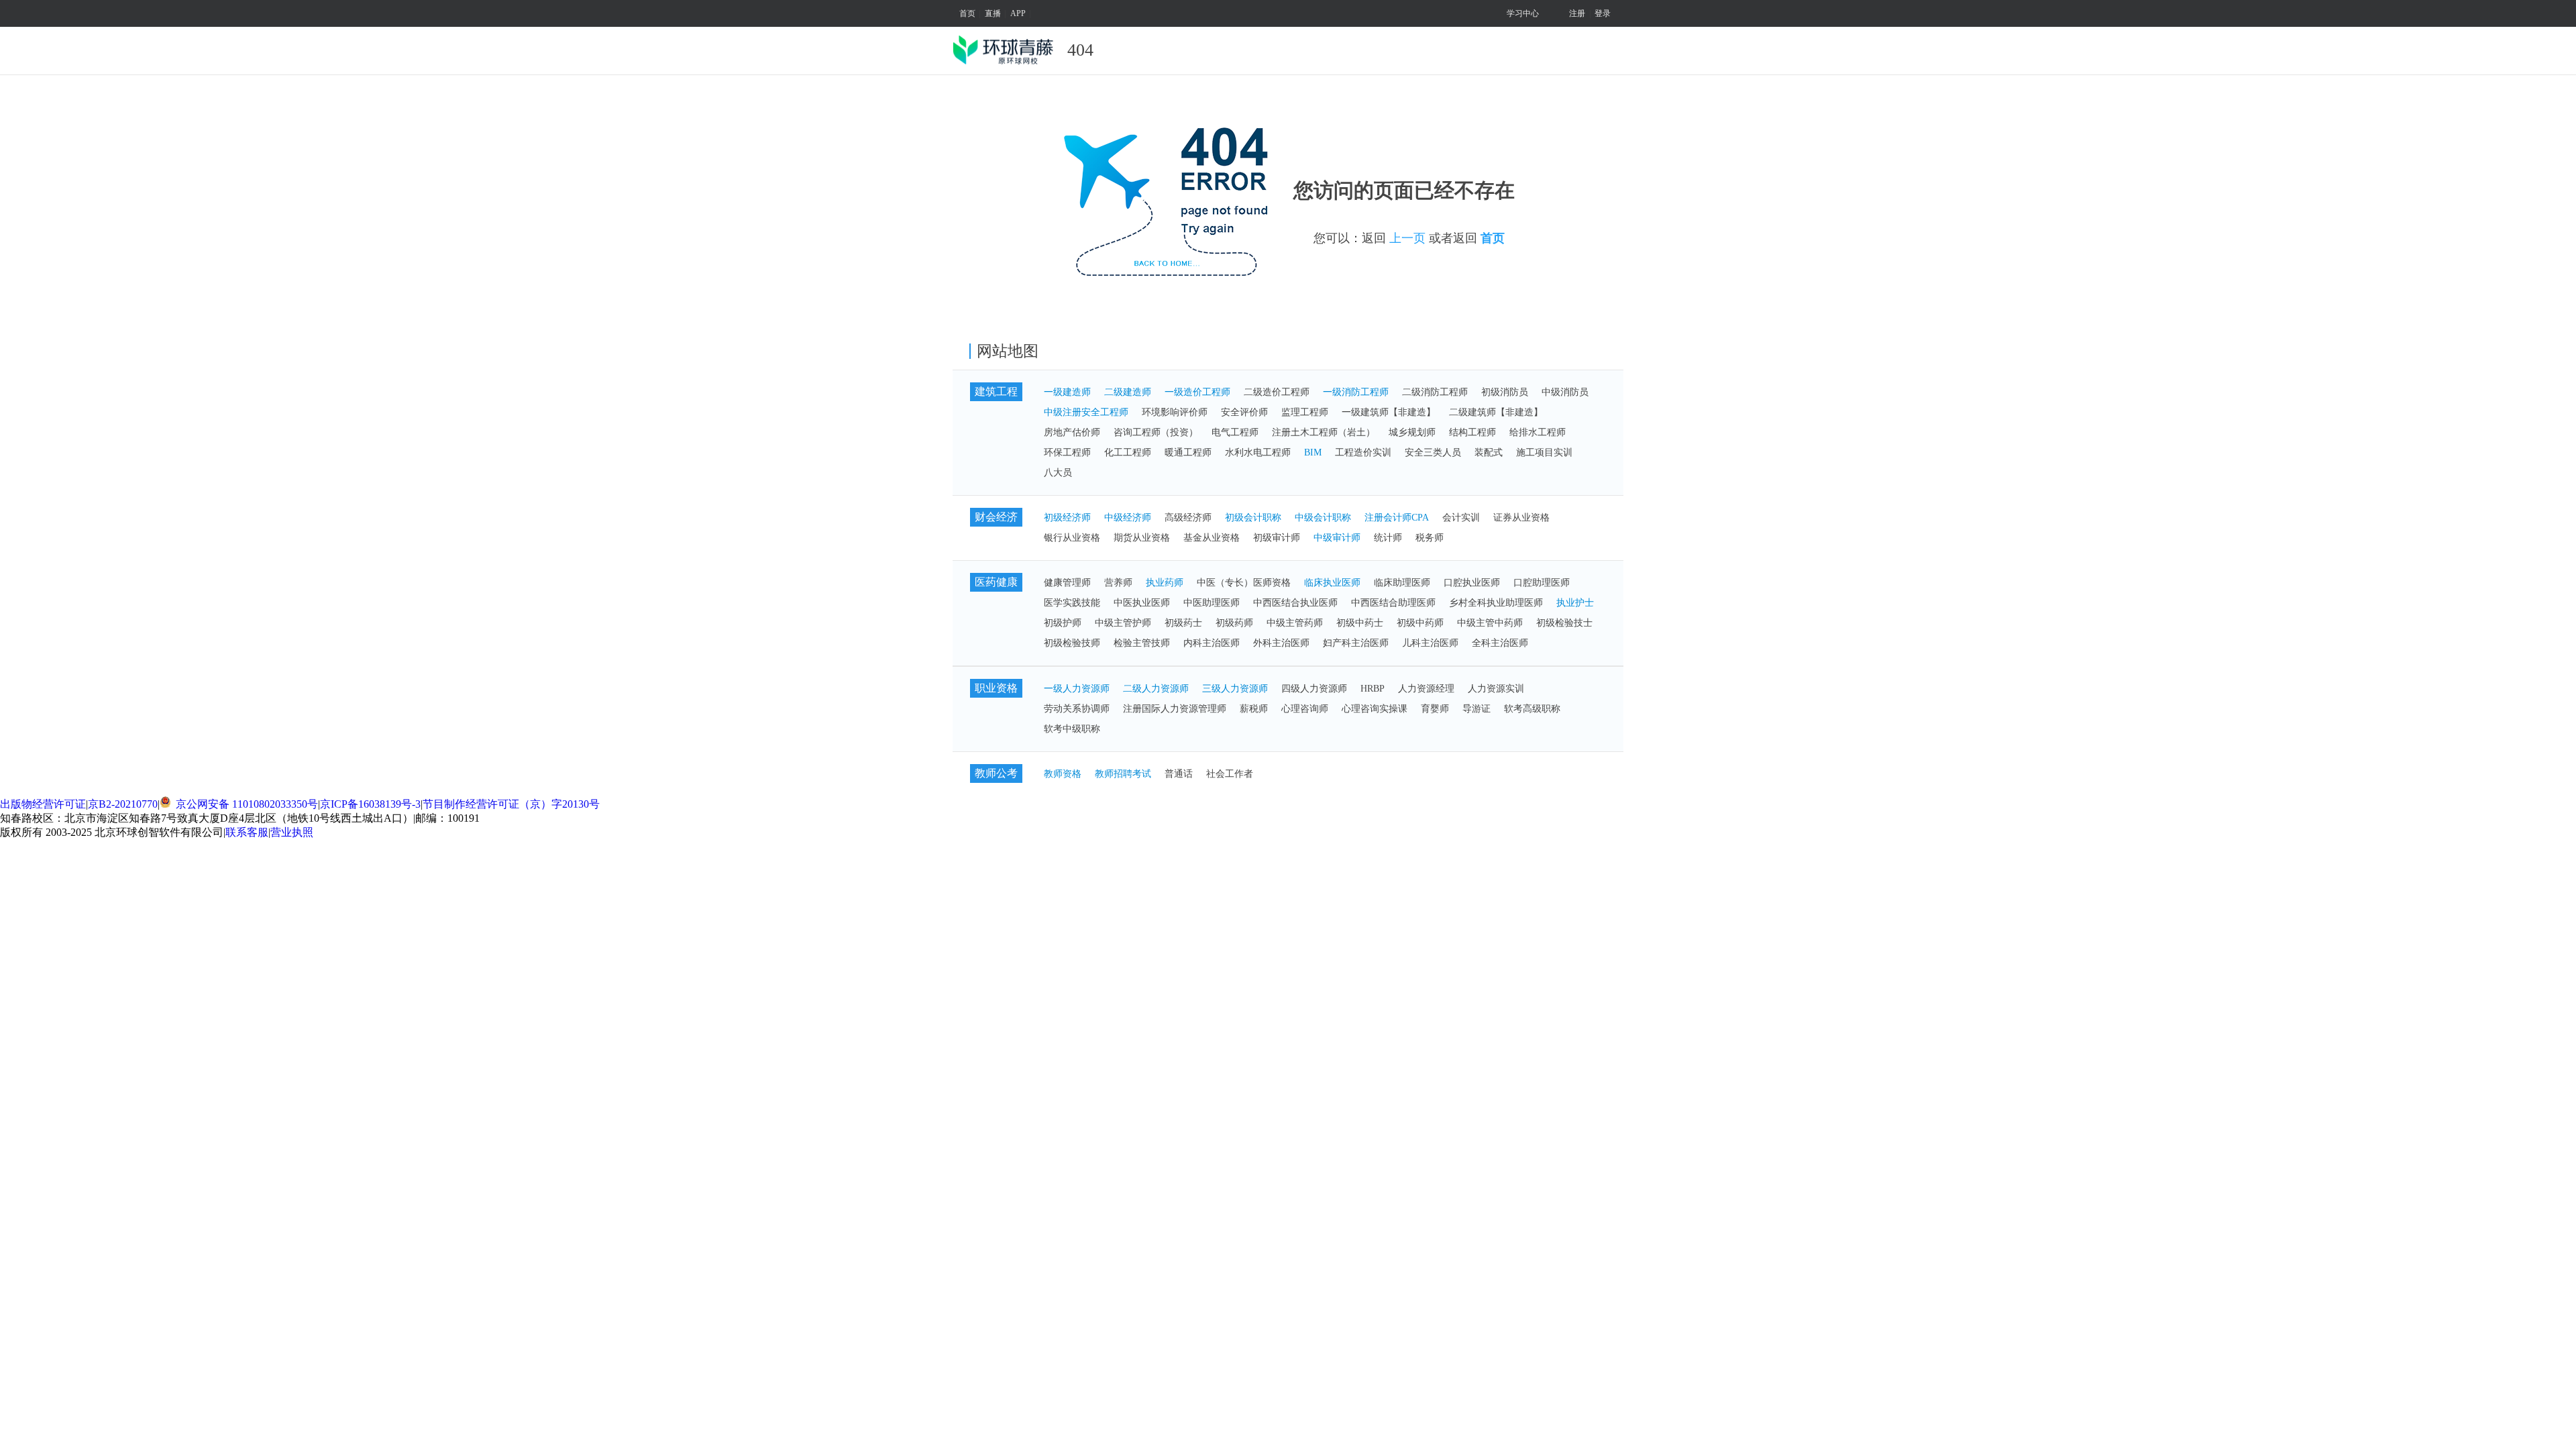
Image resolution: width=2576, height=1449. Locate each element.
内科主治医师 (1212, 643)
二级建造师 (1128, 392)
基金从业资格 (1212, 538)
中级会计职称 (1323, 518)
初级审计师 (1277, 538)
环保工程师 (1067, 452)
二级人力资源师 (1156, 689)
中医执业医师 (1142, 603)
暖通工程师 (1188, 452)
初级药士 (1183, 623)
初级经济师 (1067, 518)
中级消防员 (1565, 392)
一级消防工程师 (1356, 392)
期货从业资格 (1142, 538)
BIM (1313, 452)
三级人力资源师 (1235, 689)
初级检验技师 (1072, 643)
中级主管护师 (1123, 623)
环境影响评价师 (1175, 412)
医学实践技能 (1072, 603)
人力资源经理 (1426, 689)
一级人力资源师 (1077, 689)
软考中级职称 (1072, 729)
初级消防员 (1505, 392)
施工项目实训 (1544, 452)
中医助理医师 (1212, 603)
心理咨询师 (1305, 709)
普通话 (1179, 774)
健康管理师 (1067, 583)
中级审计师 (1337, 538)
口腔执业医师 (1472, 583)
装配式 (1489, 452)
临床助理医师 (1402, 583)
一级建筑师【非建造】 (1389, 412)
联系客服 (247, 832)
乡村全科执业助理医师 (1496, 603)
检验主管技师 (1142, 643)
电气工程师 (1235, 432)
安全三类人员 (1433, 452)
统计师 (1388, 538)
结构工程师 (1472, 432)
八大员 (1058, 473)
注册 (1577, 13)
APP (1018, 13)
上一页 (1407, 238)
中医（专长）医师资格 (1244, 583)
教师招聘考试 (1123, 774)
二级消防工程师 (1435, 392)
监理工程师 (1305, 412)
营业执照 (292, 832)
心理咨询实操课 (1375, 709)
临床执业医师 (1332, 583)
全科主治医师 (1500, 643)
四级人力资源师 (1314, 689)
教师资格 (1063, 774)
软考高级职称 (1532, 709)
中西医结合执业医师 (1295, 603)
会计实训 (1461, 518)
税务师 (1430, 538)
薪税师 (1254, 709)
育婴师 (1435, 709)
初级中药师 (1420, 623)
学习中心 (1523, 13)
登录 (1603, 13)
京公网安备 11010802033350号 (246, 804)
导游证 (1477, 709)
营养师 (1118, 583)
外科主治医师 (1281, 643)
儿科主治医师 (1430, 643)
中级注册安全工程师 (1086, 412)
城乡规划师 (1412, 432)
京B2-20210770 (123, 804)
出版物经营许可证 (43, 804)
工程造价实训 (1363, 452)
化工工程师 (1128, 452)
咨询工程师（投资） (1156, 432)
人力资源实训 (1496, 689)
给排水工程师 (1538, 432)
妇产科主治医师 (1356, 643)
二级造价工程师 (1277, 392)
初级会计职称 (1253, 518)
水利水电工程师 (1258, 452)
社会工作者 (1230, 774)
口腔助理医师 (1542, 583)
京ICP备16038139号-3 (370, 804)
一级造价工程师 (1197, 392)
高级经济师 (1188, 518)
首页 (967, 13)
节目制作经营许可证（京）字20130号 (511, 804)
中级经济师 (1128, 518)
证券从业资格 (1521, 518)
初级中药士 (1360, 623)
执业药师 (1165, 583)
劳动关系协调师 (1077, 709)
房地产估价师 (1072, 432)
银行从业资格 (1072, 538)
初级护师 (1063, 623)
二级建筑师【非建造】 (1496, 412)
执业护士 (1575, 603)
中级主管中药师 (1490, 623)
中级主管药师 (1295, 623)
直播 (993, 13)
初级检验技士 (1564, 623)
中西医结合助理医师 (1393, 603)
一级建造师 (1067, 392)
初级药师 (1234, 623)
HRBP (1373, 689)
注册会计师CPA (1397, 518)
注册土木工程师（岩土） (1324, 432)
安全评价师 (1244, 412)
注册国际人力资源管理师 (1175, 709)
